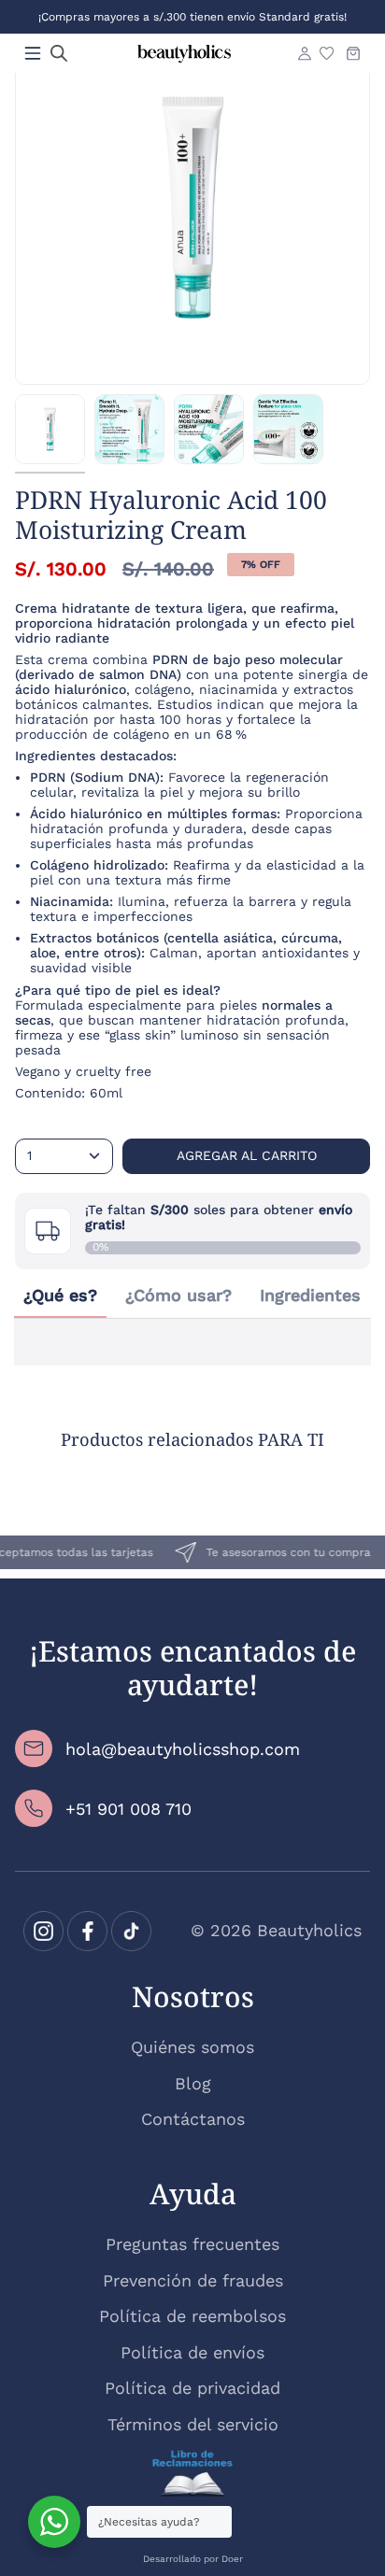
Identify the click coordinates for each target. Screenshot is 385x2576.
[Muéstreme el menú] (33, 53)
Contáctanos (193, 2119)
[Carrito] (353, 53)
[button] (59, 53)
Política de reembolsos (192, 2316)
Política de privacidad (192, 2388)
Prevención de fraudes (193, 2280)
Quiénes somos (192, 2047)
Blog (193, 2083)
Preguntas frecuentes (192, 2244)
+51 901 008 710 (128, 1809)
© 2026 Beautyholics (276, 1930)
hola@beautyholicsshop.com (183, 1749)
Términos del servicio (193, 2424)
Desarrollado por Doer (193, 2559)
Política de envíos (192, 2352)
